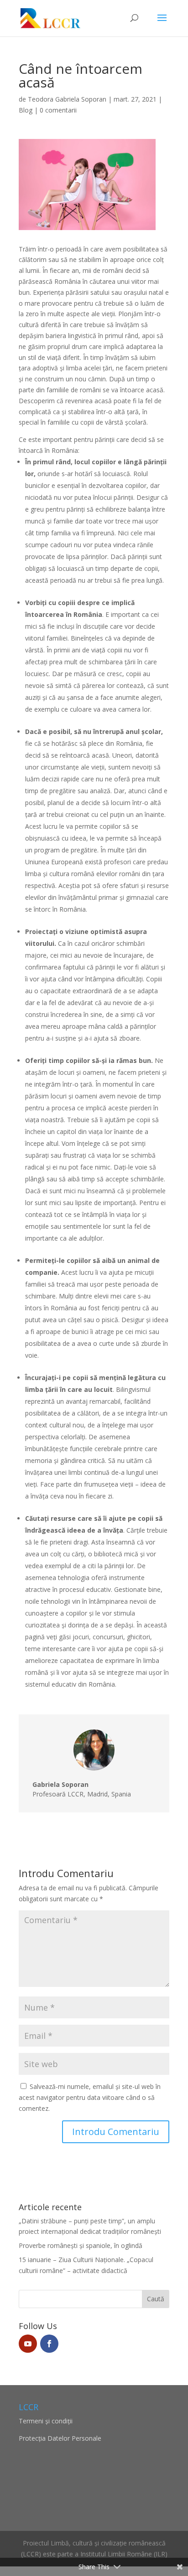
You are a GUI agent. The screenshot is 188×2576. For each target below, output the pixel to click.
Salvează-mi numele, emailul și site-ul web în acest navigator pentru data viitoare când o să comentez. (90, 2097)
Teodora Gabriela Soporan (67, 99)
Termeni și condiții (46, 2421)
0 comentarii (58, 110)
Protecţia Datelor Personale (60, 2438)
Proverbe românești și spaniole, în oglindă (81, 2245)
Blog (26, 110)
